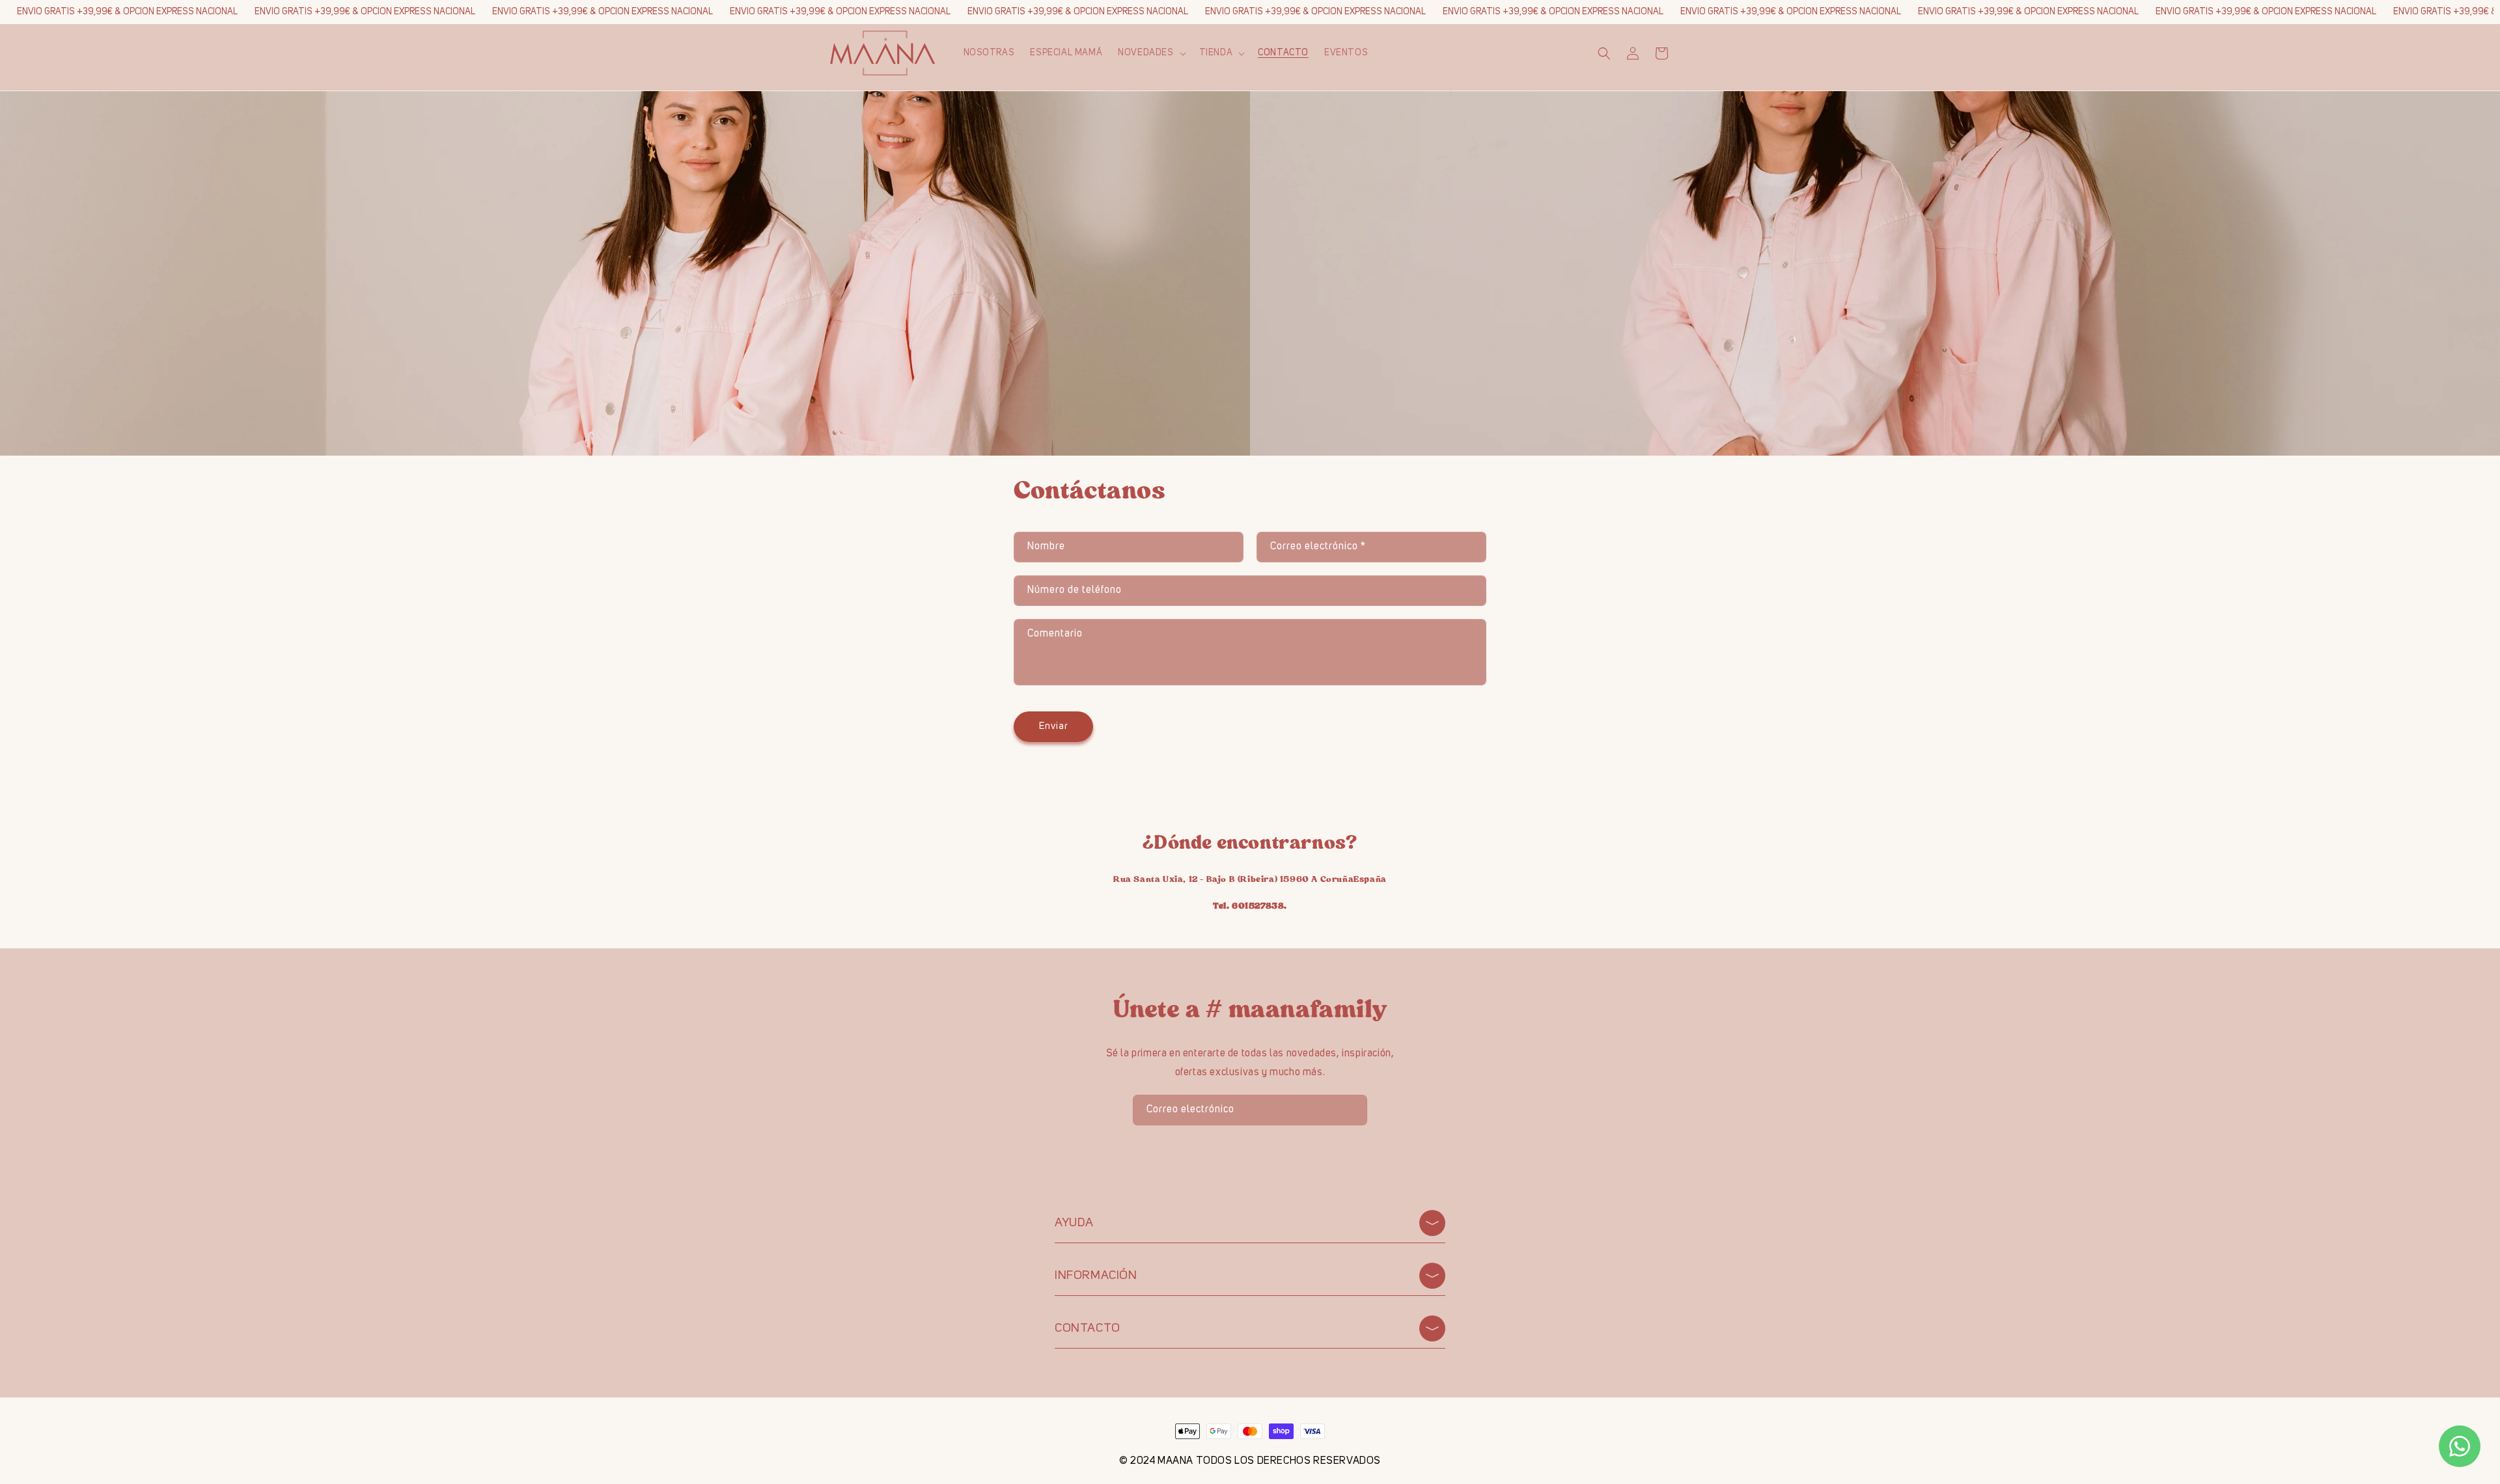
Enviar (1054, 727)
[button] (1150, 53)
